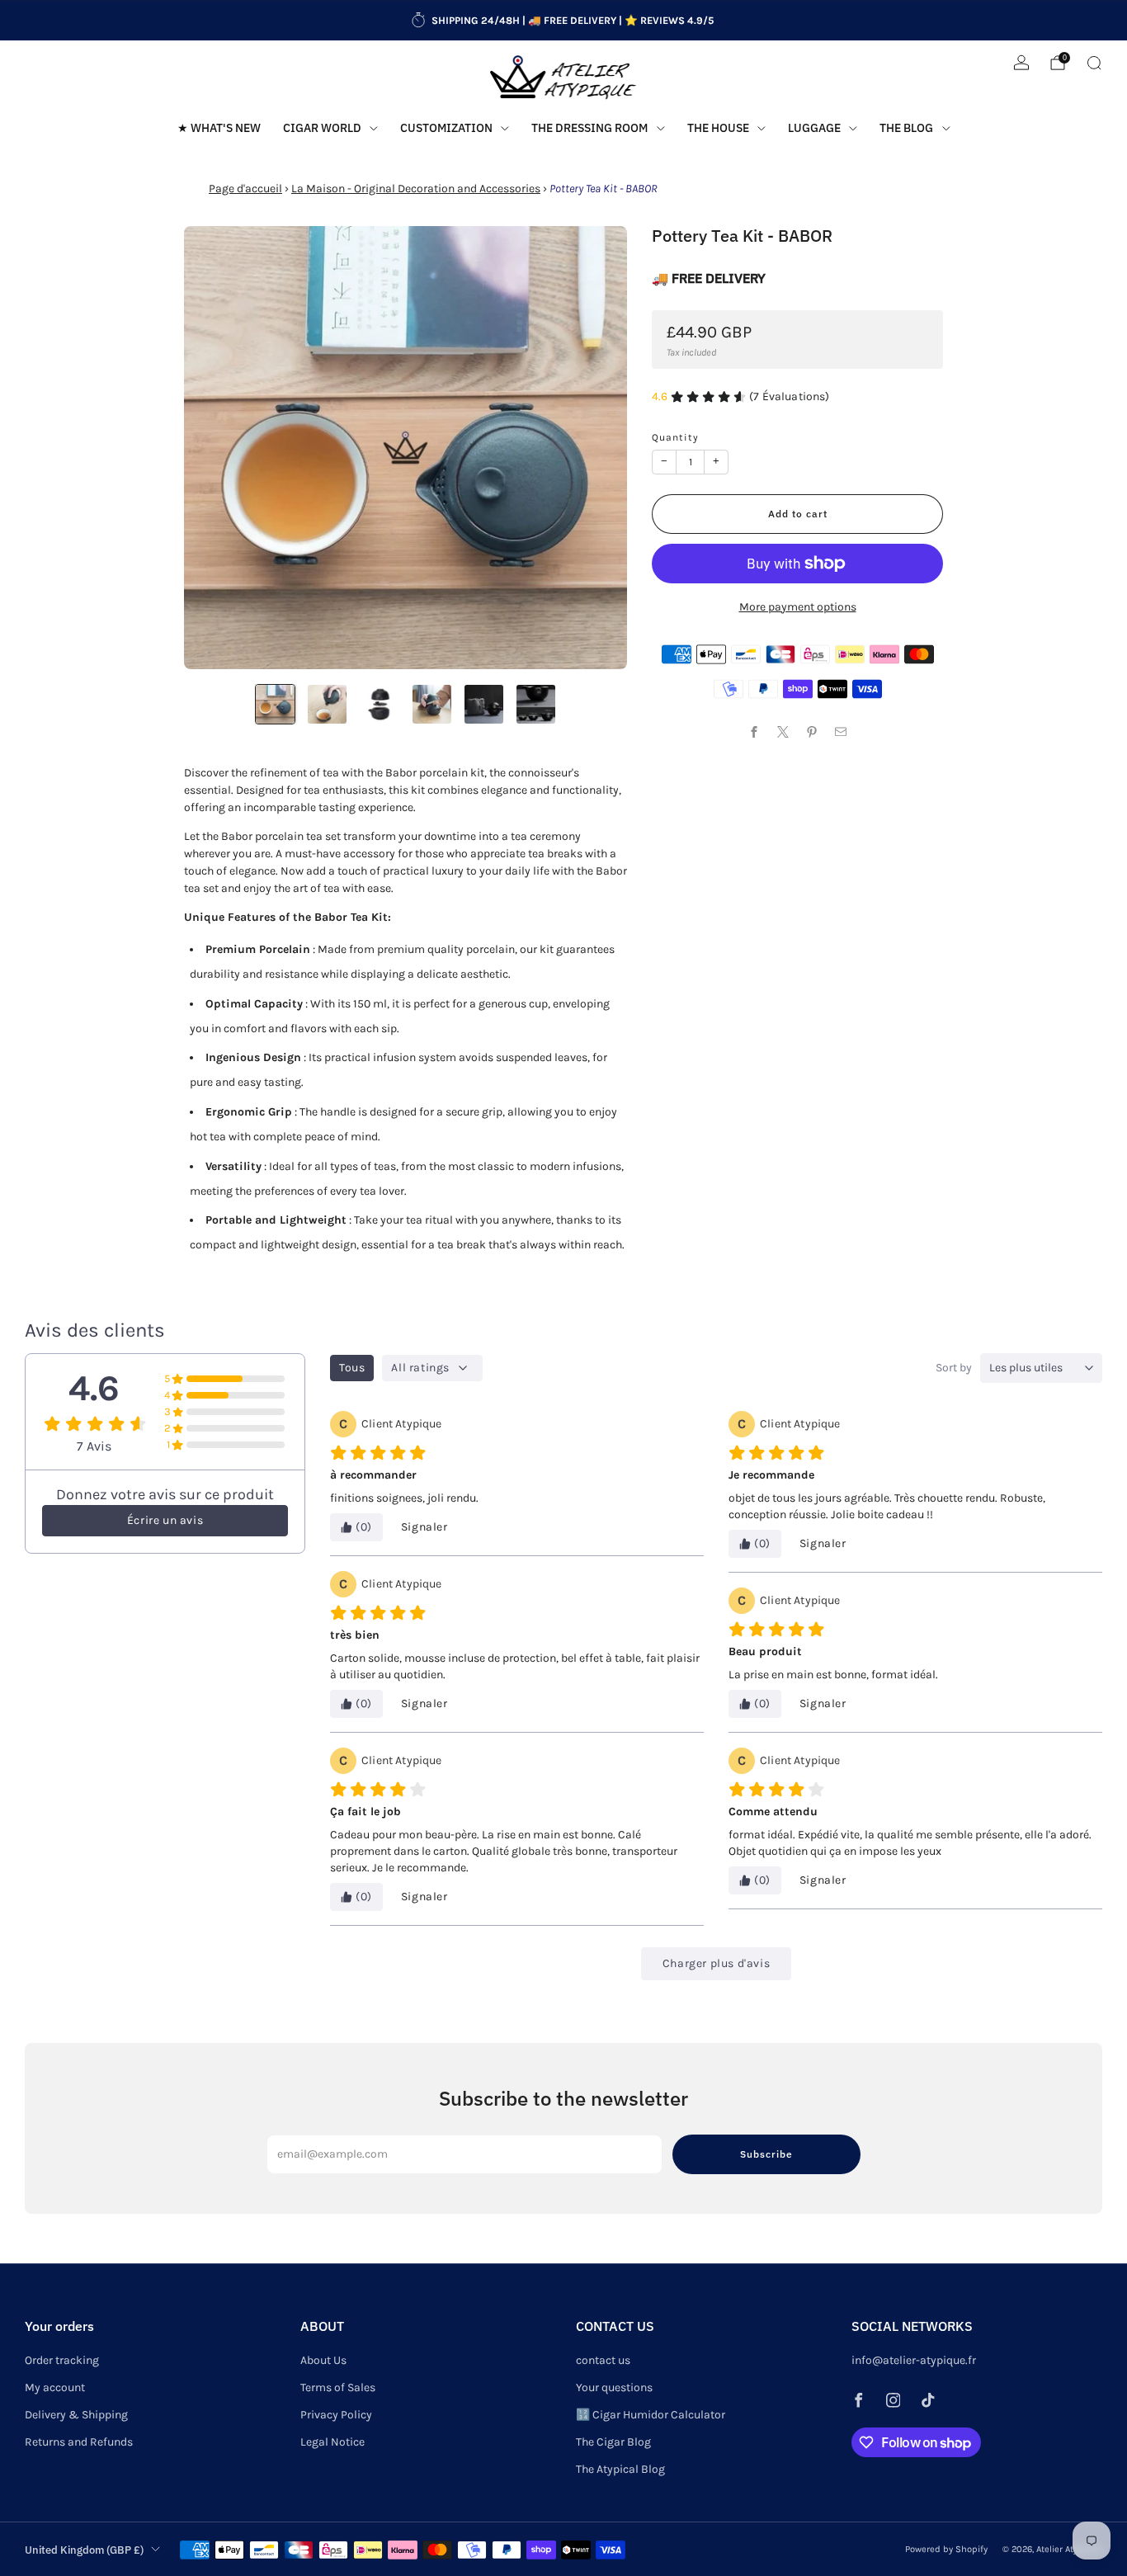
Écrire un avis (165, 1520)
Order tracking (62, 2360)
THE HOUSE (718, 128)
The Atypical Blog (620, 2469)
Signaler (424, 1527)
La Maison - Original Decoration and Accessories (416, 189)
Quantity (675, 437)
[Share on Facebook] (754, 732)
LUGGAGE (814, 128)
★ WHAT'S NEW (219, 128)
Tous (352, 1368)
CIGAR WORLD (322, 128)
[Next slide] (595, 448)
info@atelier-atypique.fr (914, 2360)
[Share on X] (783, 732)
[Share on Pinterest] (812, 732)
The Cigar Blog (613, 2442)
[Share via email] (841, 732)
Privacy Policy (336, 2415)
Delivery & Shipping (76, 2415)
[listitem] (563, 21)
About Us (323, 2360)
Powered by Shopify (946, 2549)
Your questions (614, 2387)
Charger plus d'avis (716, 1963)
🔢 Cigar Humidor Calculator (651, 2415)
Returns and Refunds (79, 2442)
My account (55, 2387)
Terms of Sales (338, 2387)
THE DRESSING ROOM (589, 128)
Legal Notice (332, 2442)
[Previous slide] (216, 448)
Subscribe (766, 2154)
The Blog (906, 128)
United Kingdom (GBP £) (84, 2550)
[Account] (1021, 63)
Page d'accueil (245, 189)
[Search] (1094, 63)
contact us (603, 2360)
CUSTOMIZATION (446, 128)
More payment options (798, 607)
